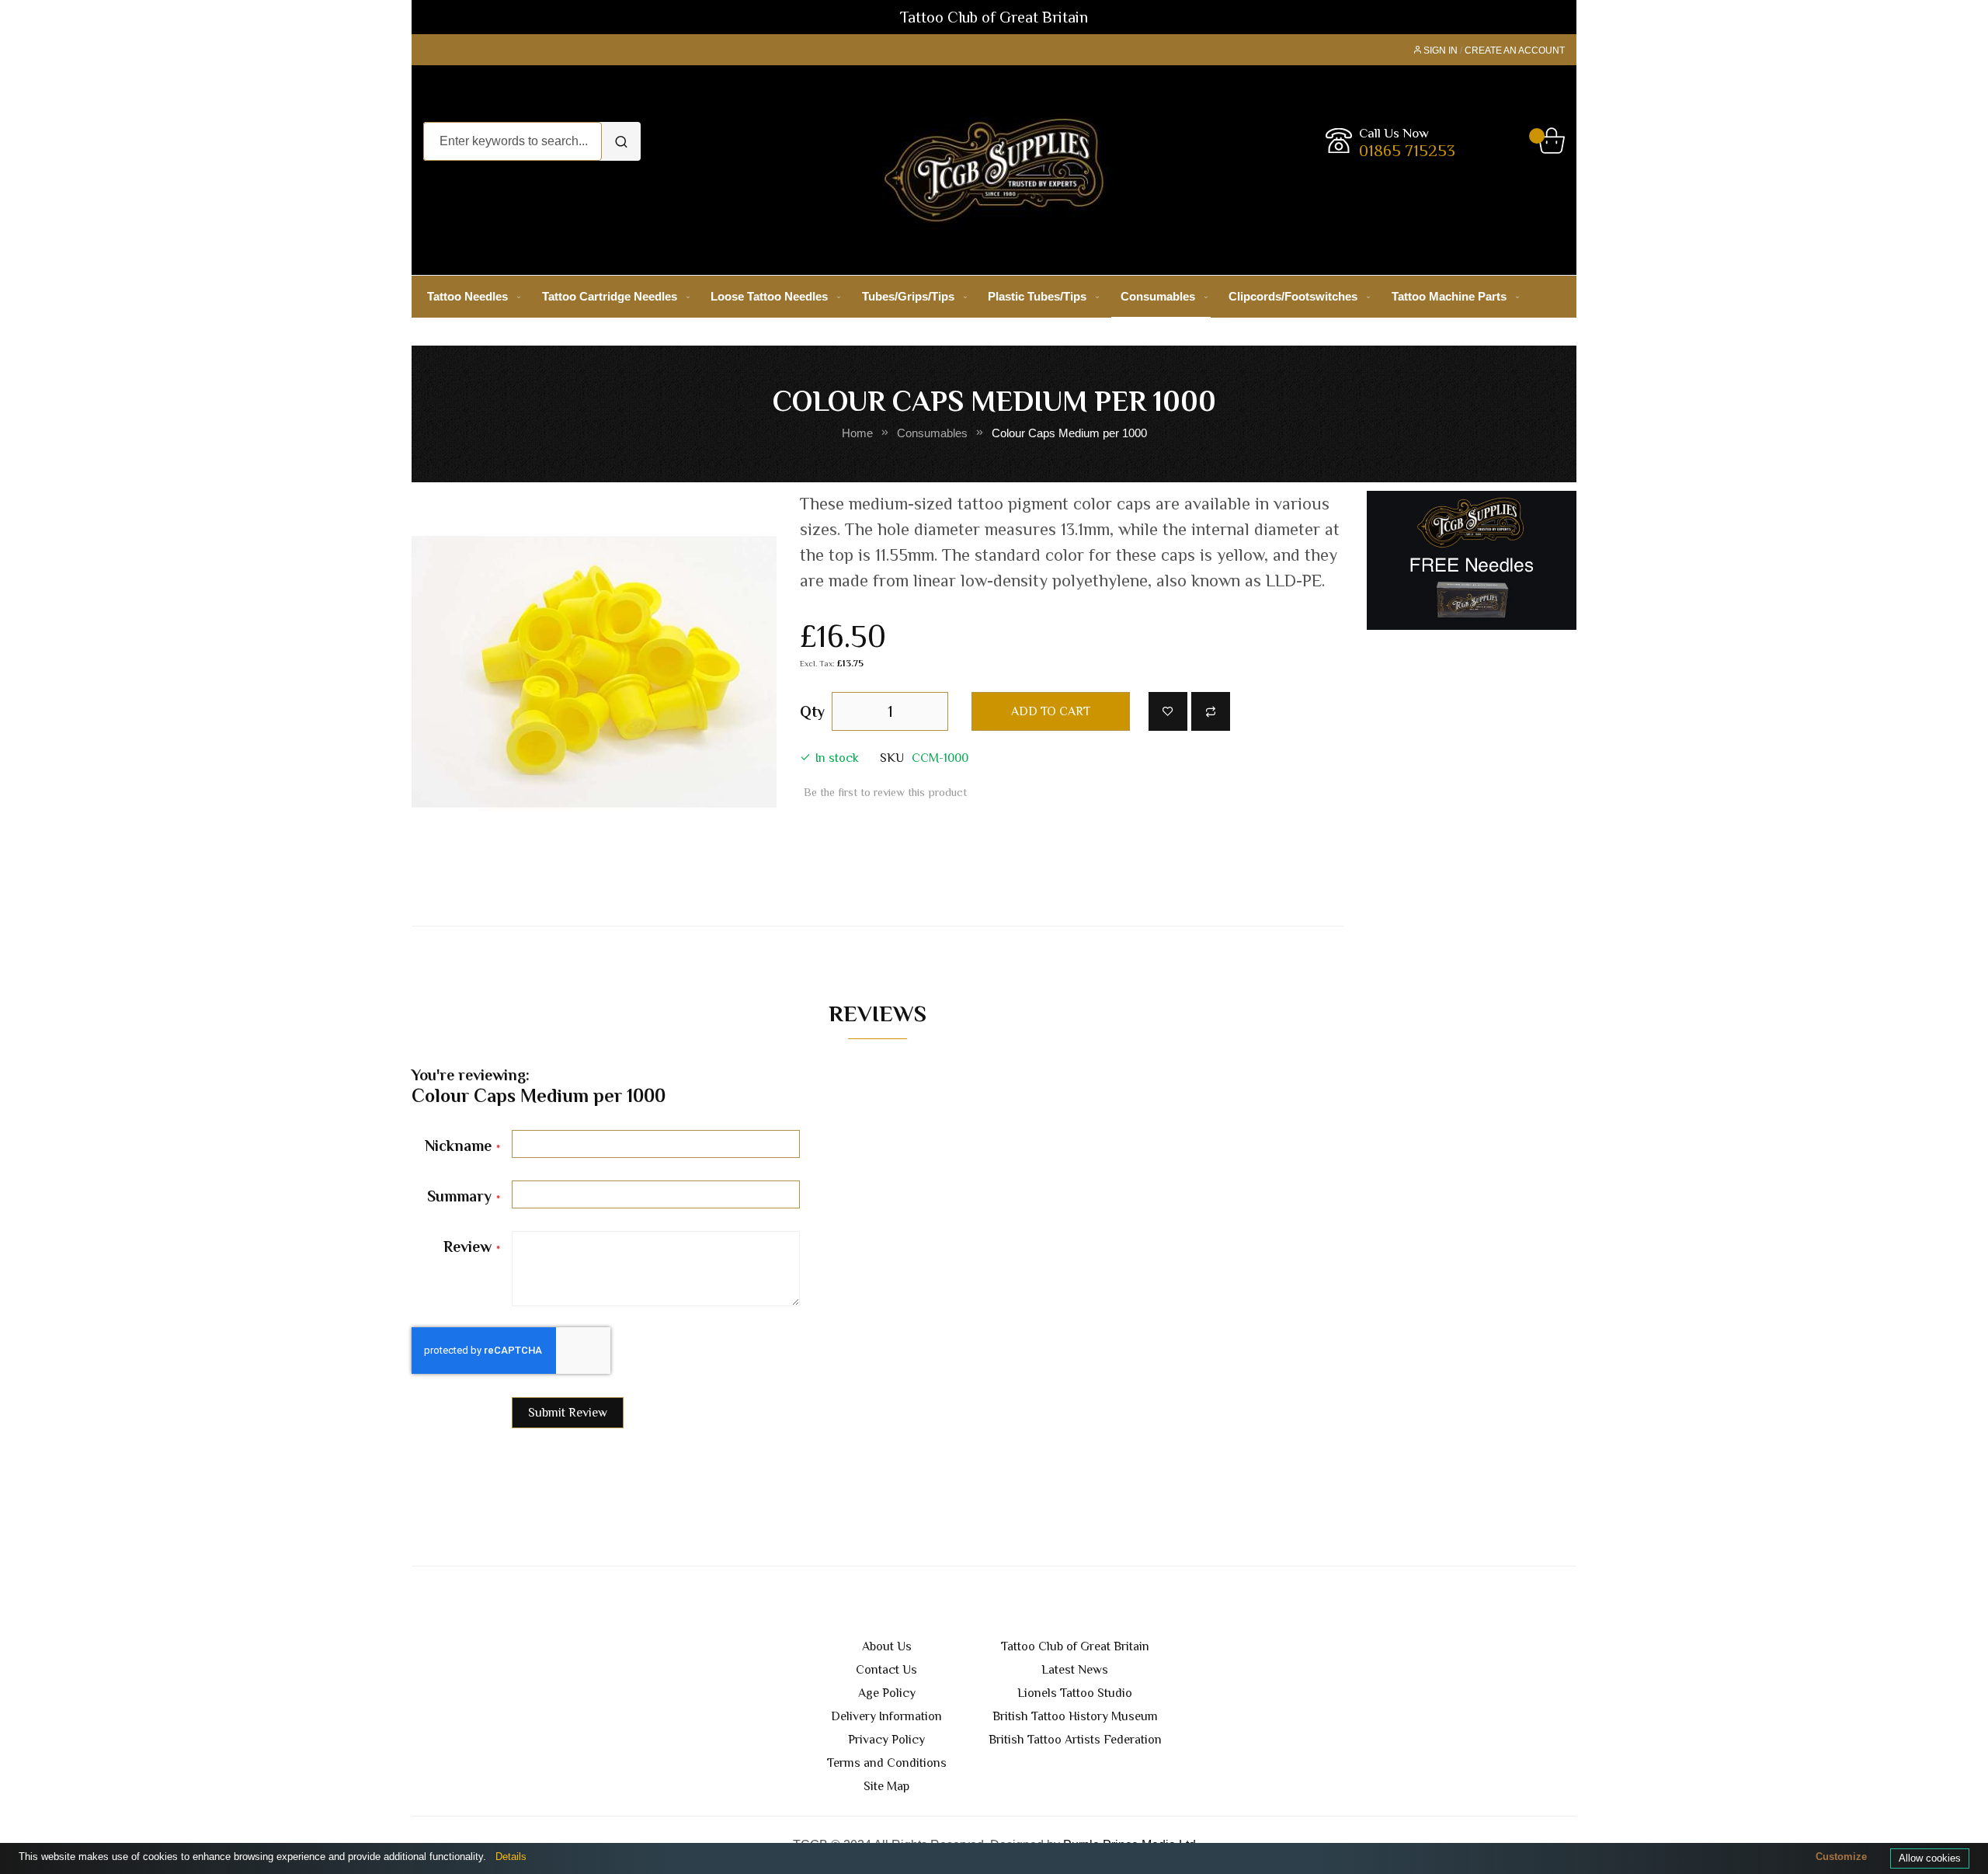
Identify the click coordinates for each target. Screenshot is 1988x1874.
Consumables (932, 433)
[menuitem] (471, 296)
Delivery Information (886, 1716)
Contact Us (886, 1670)
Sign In (1441, 50)
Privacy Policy (886, 1740)
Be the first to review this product (885, 792)
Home (857, 433)
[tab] (878, 1017)
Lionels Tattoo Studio (1075, 1693)
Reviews (878, 1013)
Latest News (1075, 1670)
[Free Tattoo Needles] (1472, 560)
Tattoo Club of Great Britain (1075, 1646)
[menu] (994, 297)
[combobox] (513, 141)
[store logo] (994, 170)
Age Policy (887, 1693)
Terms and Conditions (887, 1763)
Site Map (886, 1786)
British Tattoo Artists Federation (1075, 1740)
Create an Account (1515, 50)
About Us (887, 1646)
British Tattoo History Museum (1075, 1716)
